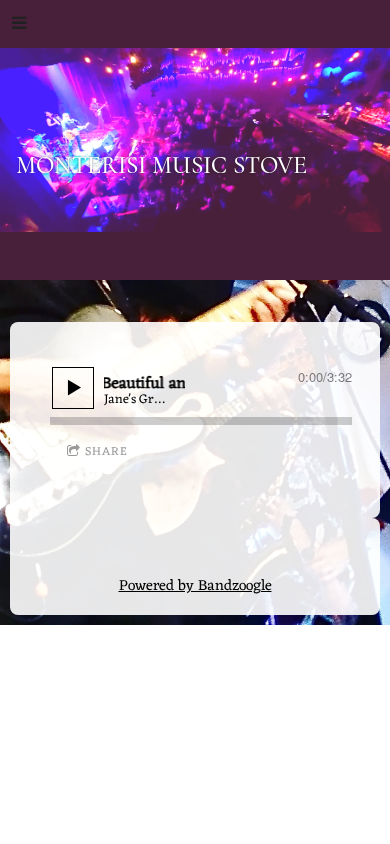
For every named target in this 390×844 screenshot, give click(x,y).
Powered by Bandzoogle (195, 586)
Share (106, 452)
